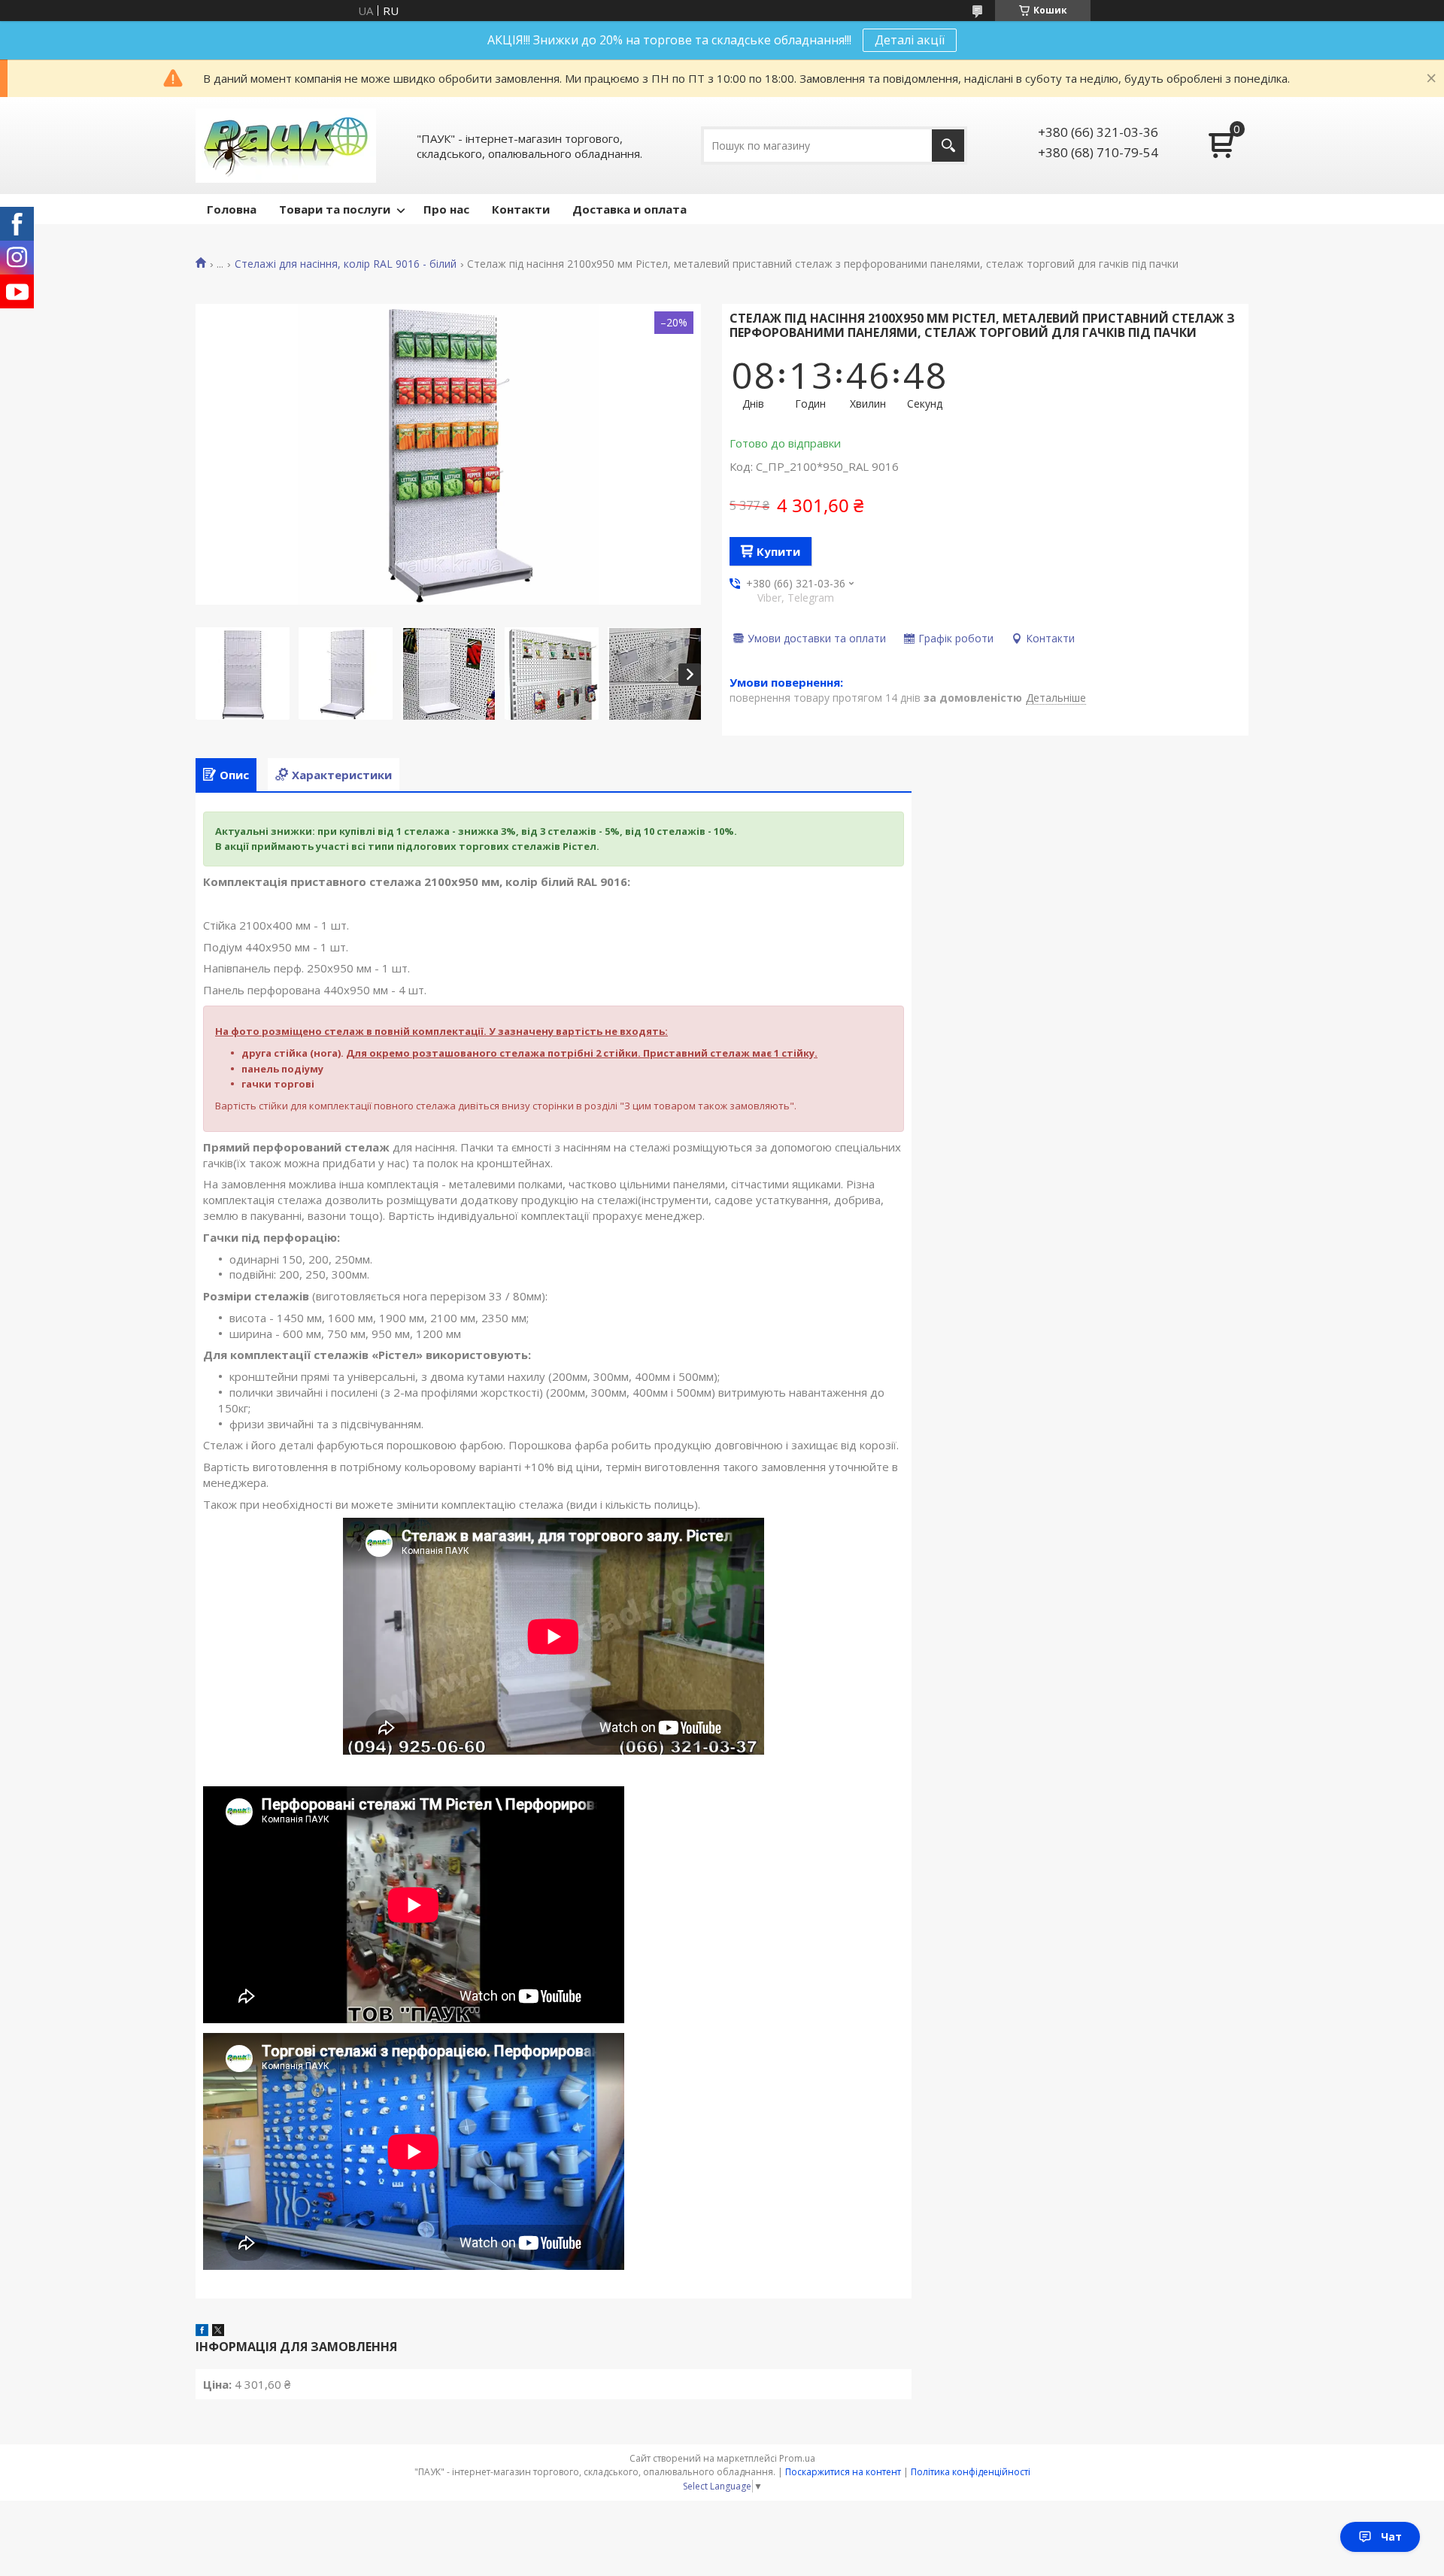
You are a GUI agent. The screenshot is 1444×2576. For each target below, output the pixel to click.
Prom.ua (797, 2458)
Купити (778, 551)
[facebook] (202, 2332)
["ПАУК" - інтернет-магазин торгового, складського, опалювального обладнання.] (286, 146)
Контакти (521, 209)
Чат (1391, 2537)
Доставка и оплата (629, 209)
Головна (232, 209)
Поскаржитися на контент (843, 2472)
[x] (218, 2332)
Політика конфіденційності (971, 2472)
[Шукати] (948, 146)
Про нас (446, 209)
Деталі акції (910, 40)
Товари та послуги (335, 209)
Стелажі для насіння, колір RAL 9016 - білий (346, 264)
